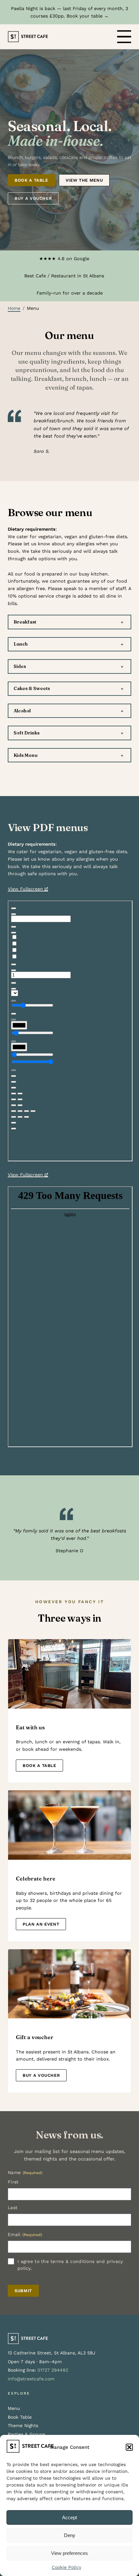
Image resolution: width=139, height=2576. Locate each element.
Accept (69, 2517)
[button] (129, 2447)
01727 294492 (53, 2370)
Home (14, 308)
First (13, 2182)
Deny (70, 2535)
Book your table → (88, 16)
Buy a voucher (33, 198)
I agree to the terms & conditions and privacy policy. (70, 2265)
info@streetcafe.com (31, 2379)
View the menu (84, 180)
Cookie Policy (66, 2567)
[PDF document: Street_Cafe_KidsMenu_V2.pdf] (70, 1317)
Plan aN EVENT (41, 1924)
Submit (23, 2291)
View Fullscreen (25, 889)
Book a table (31, 180)
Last (13, 2207)
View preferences (69, 2553)
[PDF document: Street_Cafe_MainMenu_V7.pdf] (70, 1031)
